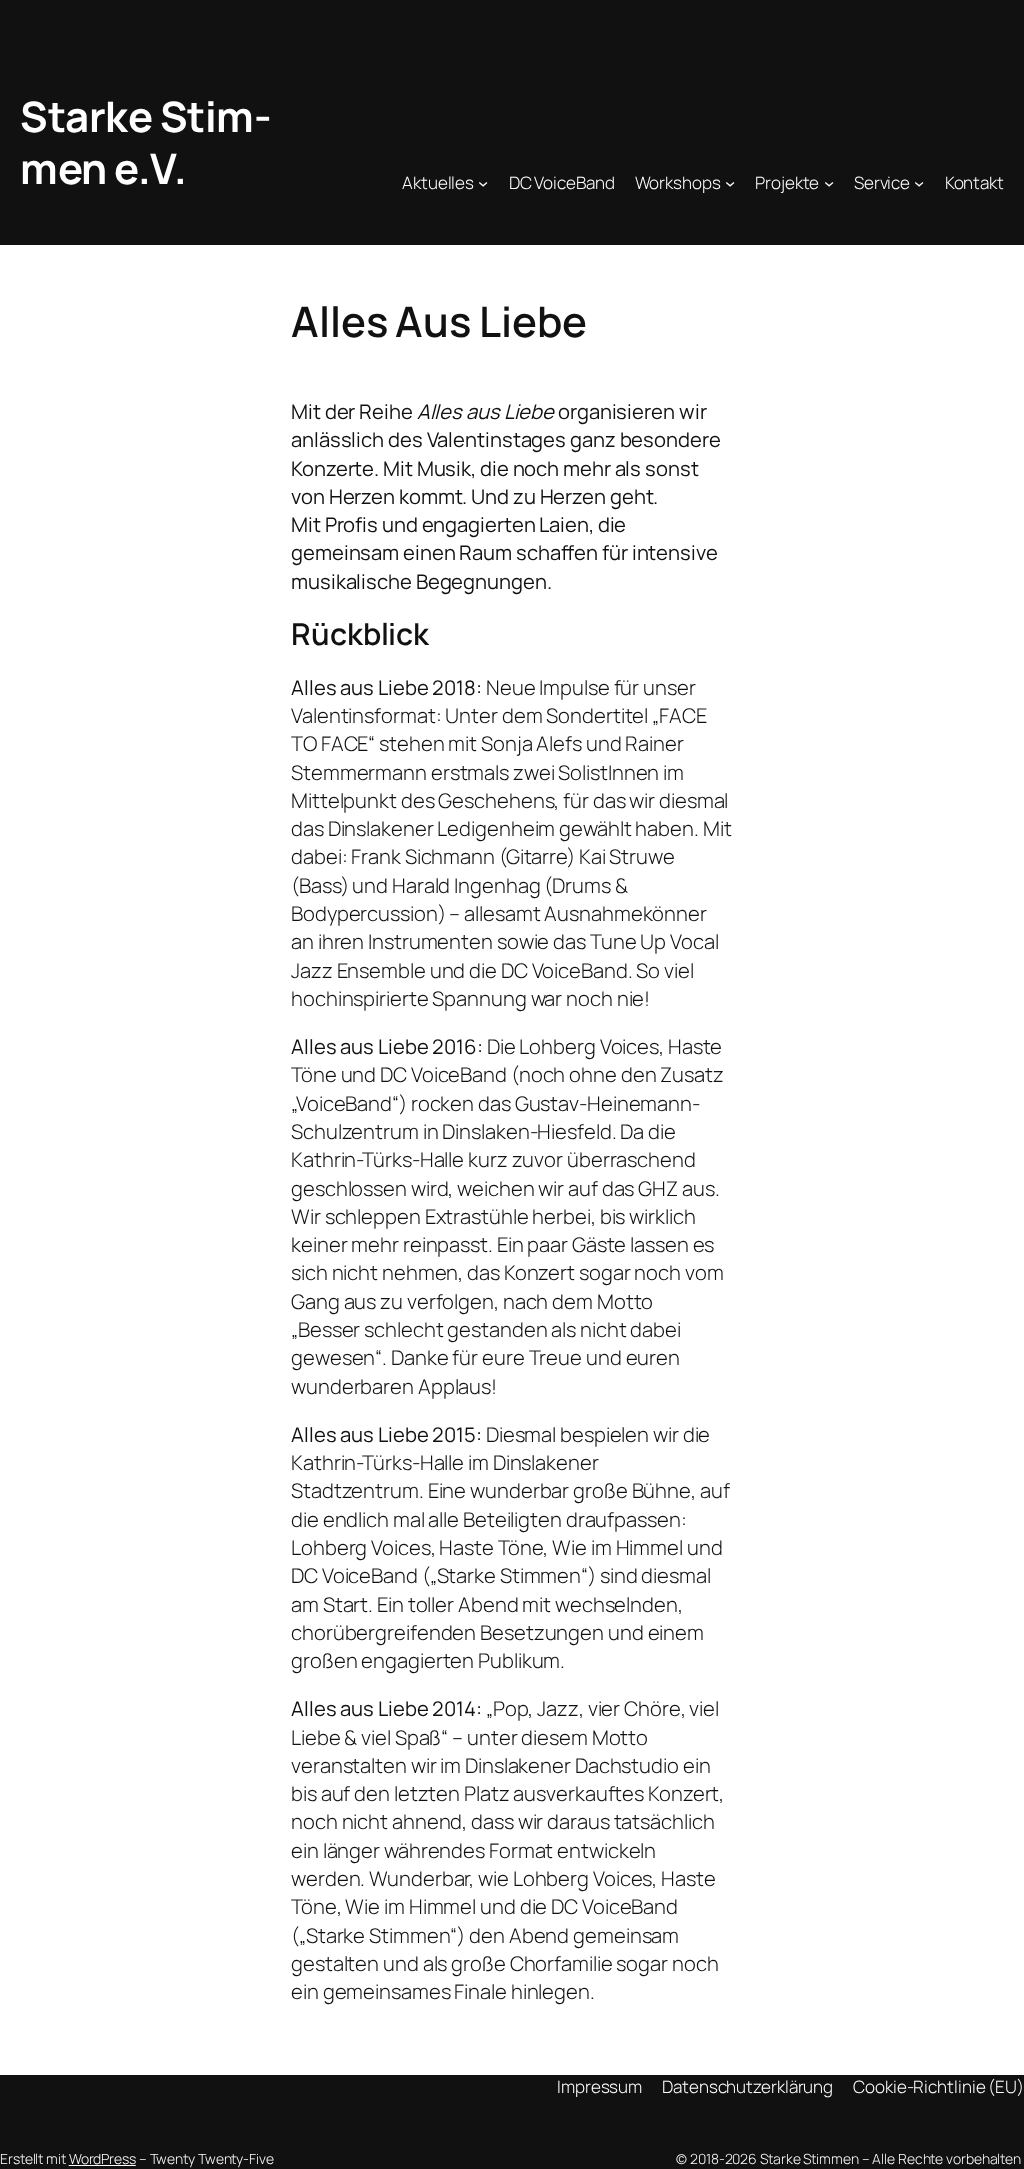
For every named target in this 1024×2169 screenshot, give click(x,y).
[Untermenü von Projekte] (829, 183)
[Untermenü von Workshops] (730, 183)
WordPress (102, 2158)
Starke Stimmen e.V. (146, 142)
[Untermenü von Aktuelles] (483, 183)
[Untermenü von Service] (919, 183)
